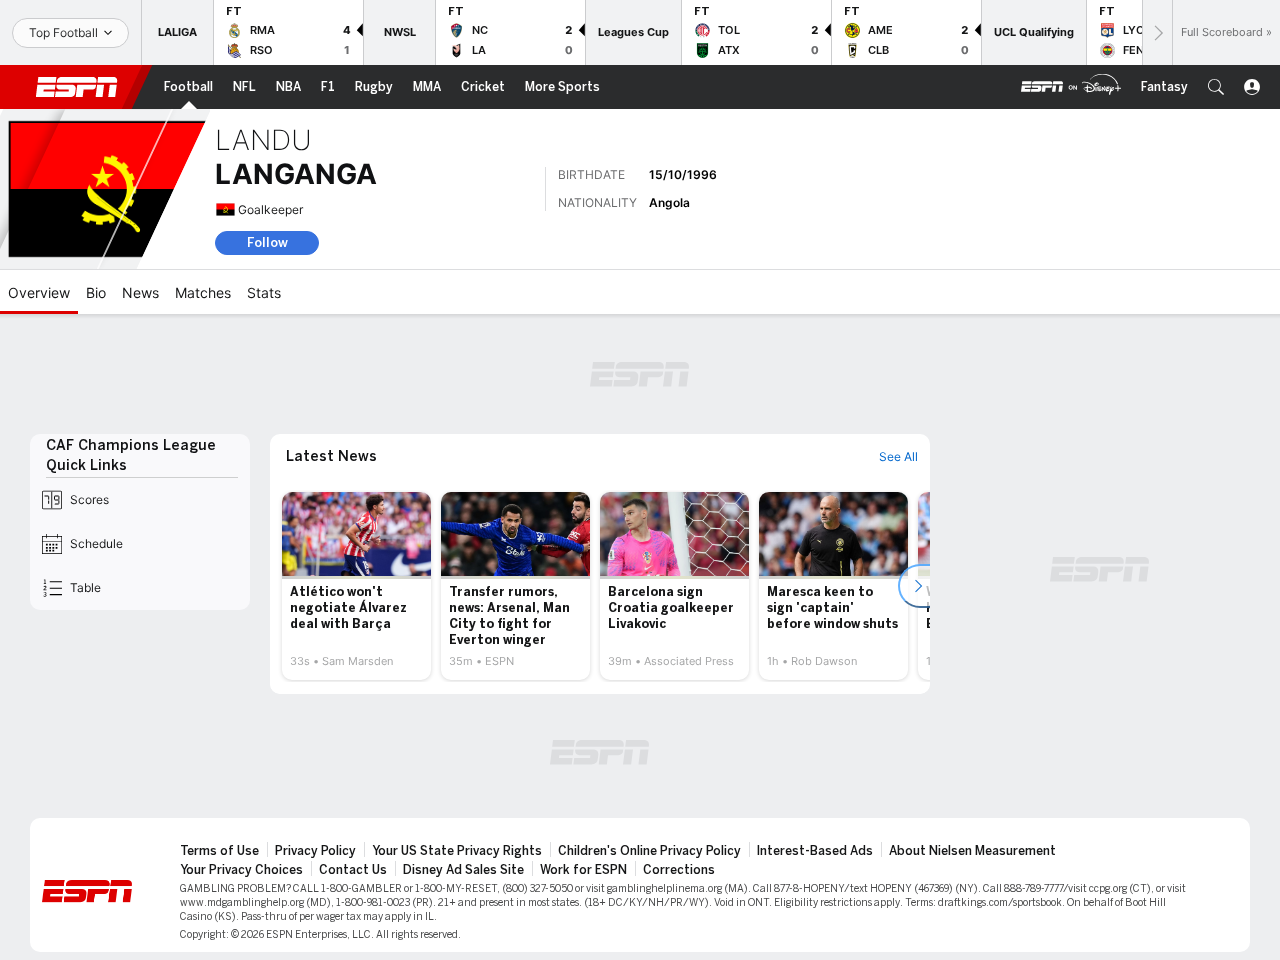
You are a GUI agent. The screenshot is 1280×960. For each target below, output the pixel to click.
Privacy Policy (315, 851)
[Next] (1157, 32)
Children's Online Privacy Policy (649, 851)
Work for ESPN (583, 870)
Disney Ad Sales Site (463, 870)
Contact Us (353, 870)
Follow (267, 242)
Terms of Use (219, 851)
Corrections (679, 870)
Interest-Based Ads (815, 851)
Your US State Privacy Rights (457, 851)
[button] (1216, 87)
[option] (356, 586)
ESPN (77, 87)
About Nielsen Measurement (972, 851)
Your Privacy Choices (241, 870)
